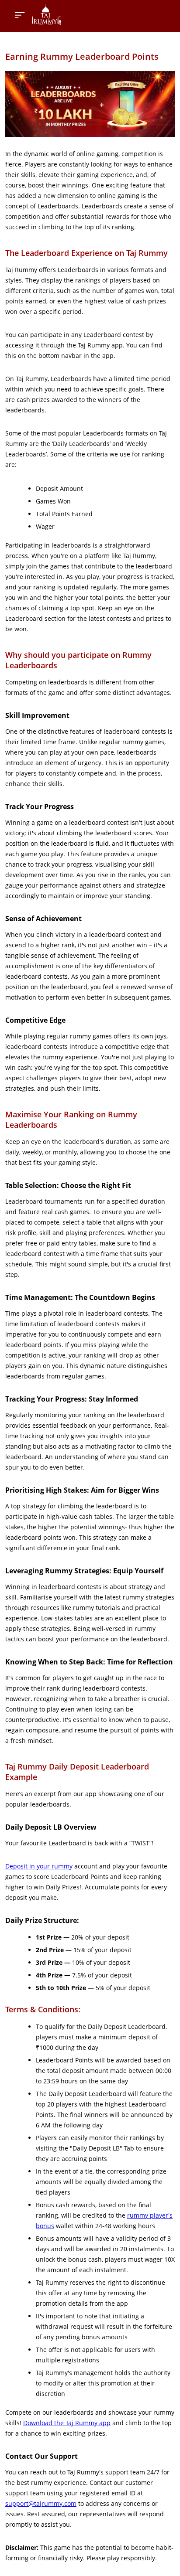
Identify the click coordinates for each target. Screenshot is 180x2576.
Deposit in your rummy (39, 1866)
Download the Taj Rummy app (67, 2423)
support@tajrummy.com (41, 2503)
